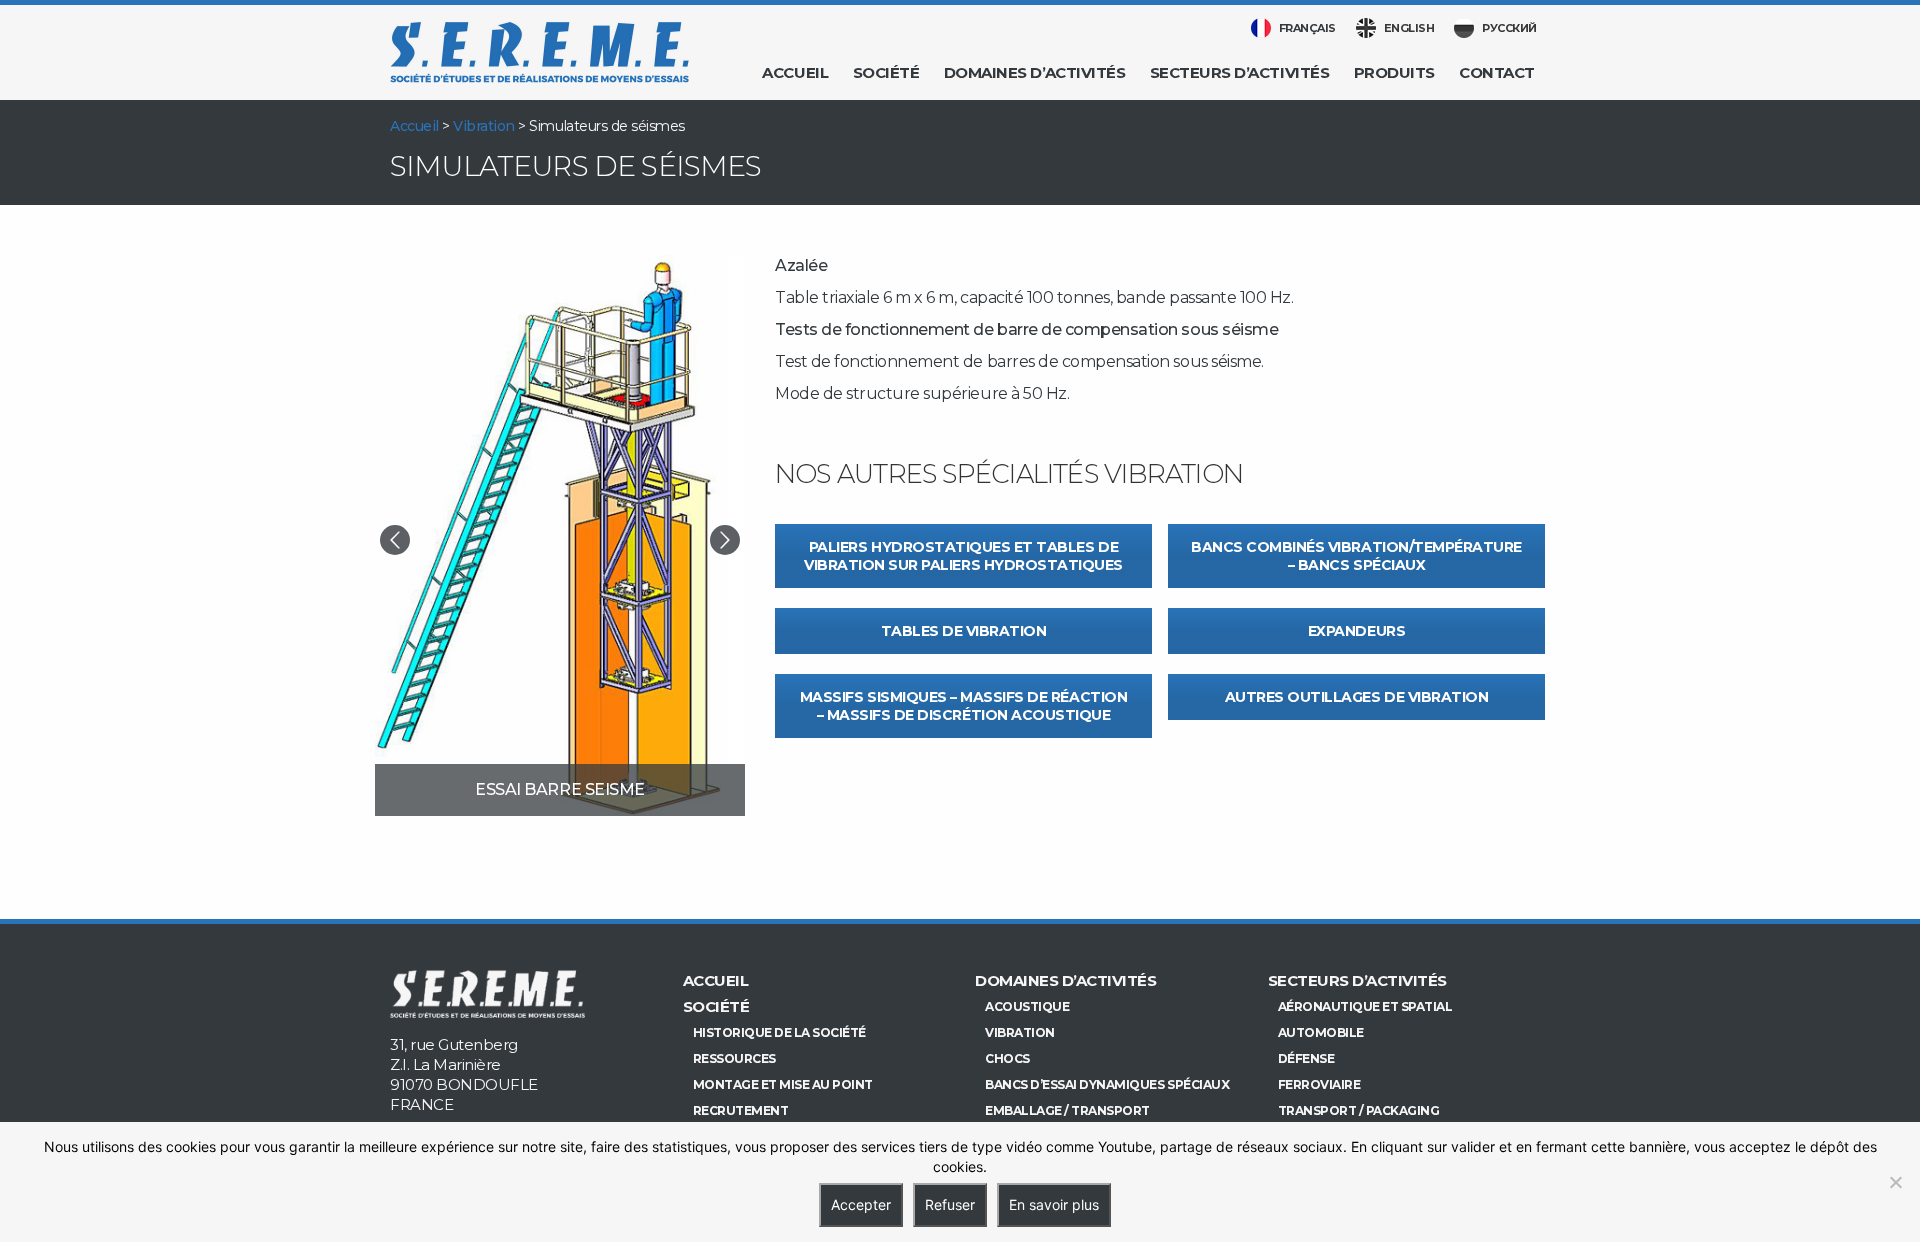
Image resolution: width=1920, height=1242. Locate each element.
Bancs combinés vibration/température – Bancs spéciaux (1356, 556)
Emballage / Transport (1067, 1110)
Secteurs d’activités (1239, 72)
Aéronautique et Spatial (1365, 1006)
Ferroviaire (1319, 1084)
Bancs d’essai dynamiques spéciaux (1107, 1084)
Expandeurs (1356, 631)
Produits (1394, 72)
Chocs (1007, 1058)
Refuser (950, 1204)
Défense (1306, 1058)
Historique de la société (779, 1032)
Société (886, 72)
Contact (1497, 72)
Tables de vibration (964, 631)
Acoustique (1027, 1006)
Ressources (734, 1058)
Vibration (484, 126)
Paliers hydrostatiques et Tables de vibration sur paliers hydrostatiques (963, 556)
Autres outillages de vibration (1357, 697)
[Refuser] (1895, 1182)
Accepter (861, 1204)
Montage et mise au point (783, 1084)
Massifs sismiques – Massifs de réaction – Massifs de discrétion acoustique (963, 706)
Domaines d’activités (1034, 72)
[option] (560, 535)
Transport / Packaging (1359, 1110)
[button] (395, 540)
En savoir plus (1054, 1204)
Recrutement (741, 1110)
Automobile (1321, 1032)
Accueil (795, 72)
